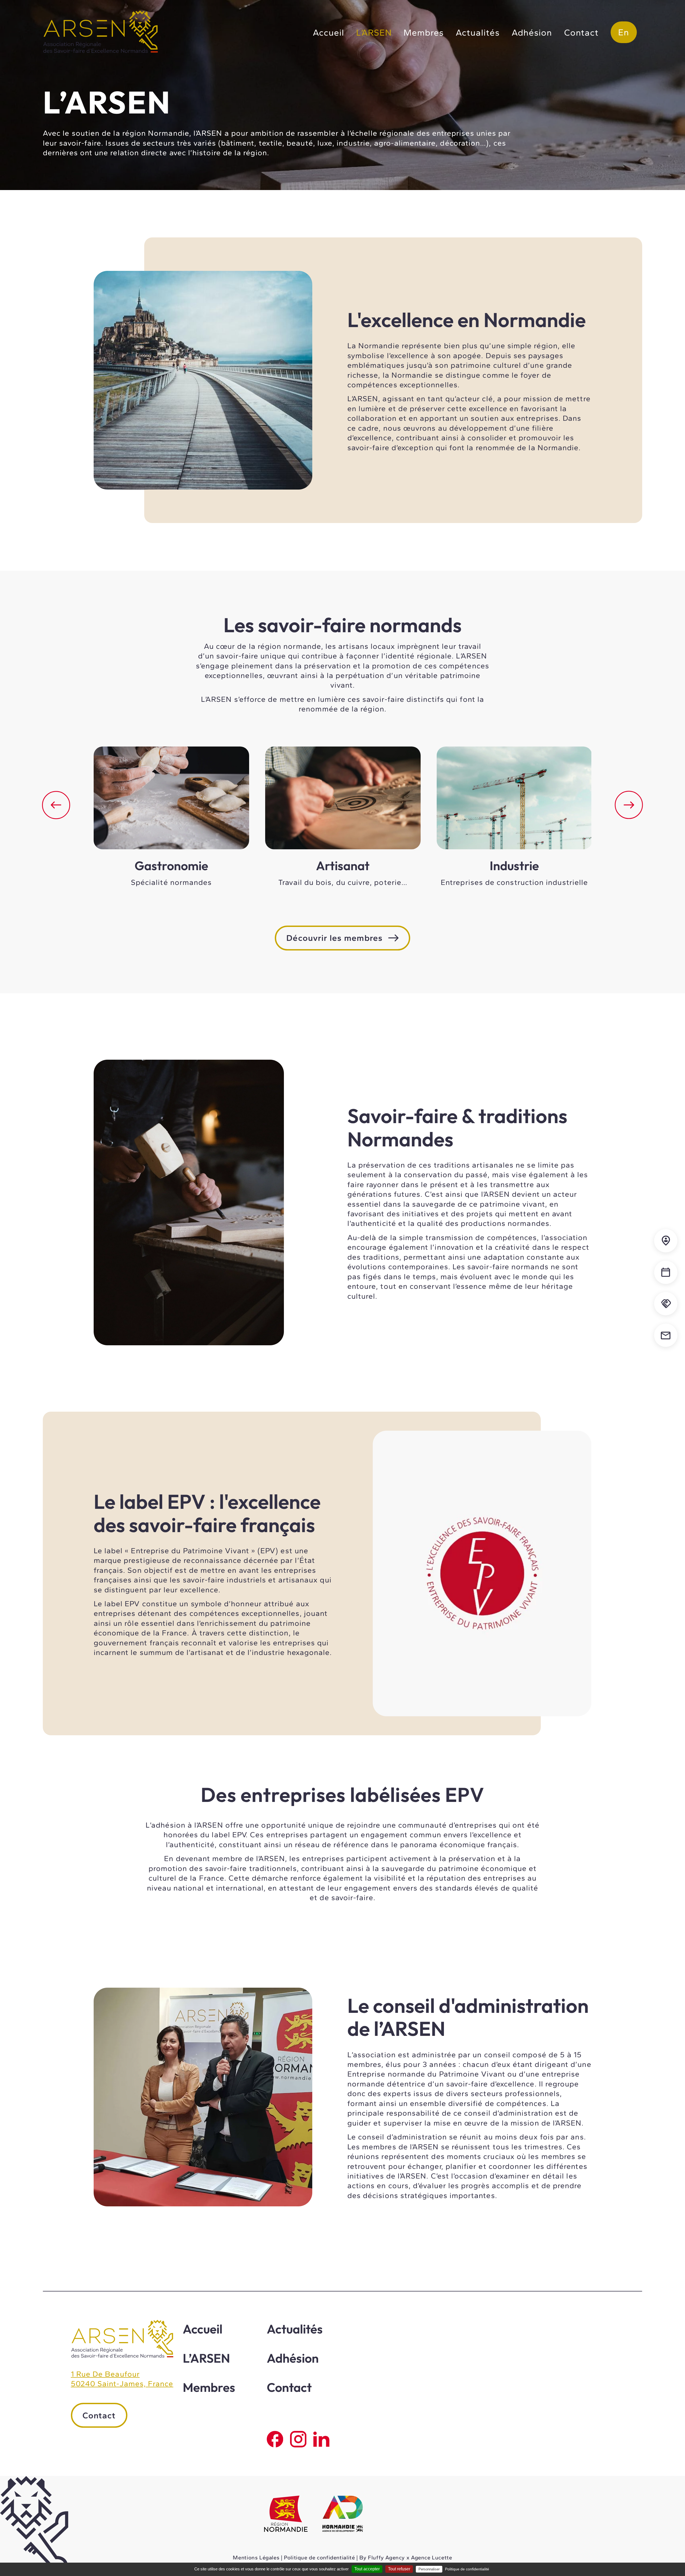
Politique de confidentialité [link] (467, 2569)
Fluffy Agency (386, 2558)
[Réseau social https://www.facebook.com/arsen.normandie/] (275, 2439)
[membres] (666, 1241)
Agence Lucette (432, 2558)
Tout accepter (367, 2569)
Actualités (478, 32)
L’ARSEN (374, 32)
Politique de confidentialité (319, 2558)
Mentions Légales (256, 2558)
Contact (581, 32)
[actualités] (666, 1272)
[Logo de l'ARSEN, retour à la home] (122, 2356)
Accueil (328, 32)
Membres (424, 32)
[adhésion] (666, 1304)
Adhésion (532, 32)
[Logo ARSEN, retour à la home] (100, 52)
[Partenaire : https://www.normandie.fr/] (286, 2515)
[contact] (666, 1335)
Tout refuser (399, 2569)
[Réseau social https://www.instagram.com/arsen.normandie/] (298, 2439)
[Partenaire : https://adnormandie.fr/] (343, 2515)
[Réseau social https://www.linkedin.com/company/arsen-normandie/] (321, 2439)
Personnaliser (429, 2569)
